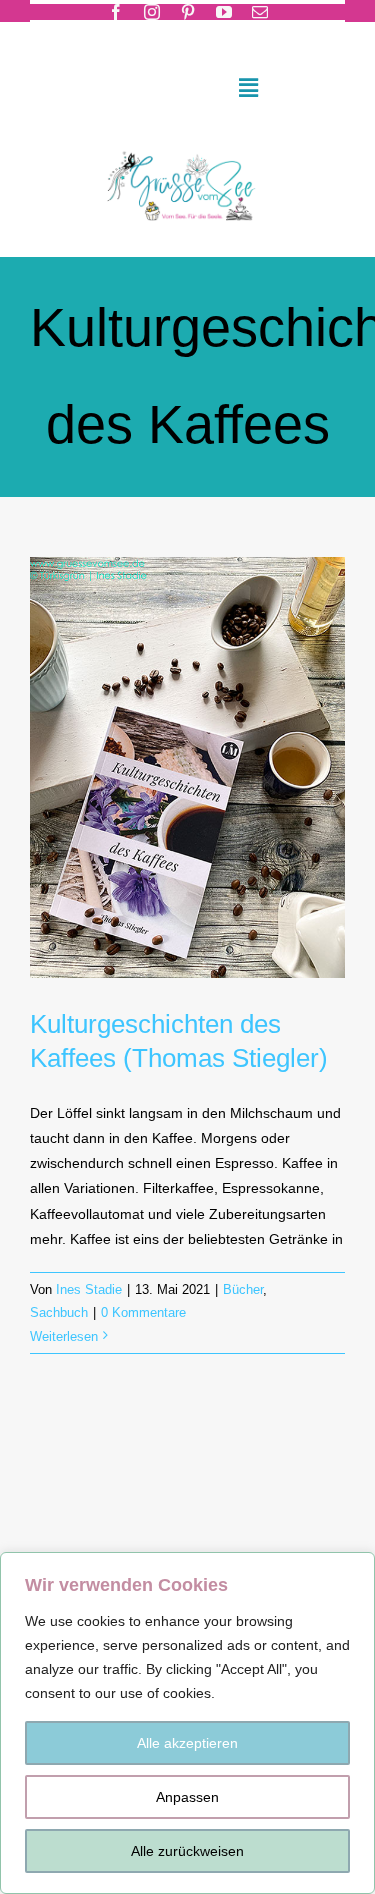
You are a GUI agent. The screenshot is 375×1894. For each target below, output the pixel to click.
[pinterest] (188, 12)
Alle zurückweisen (187, 1851)
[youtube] (224, 12)
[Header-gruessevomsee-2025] (188, 146)
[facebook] (116, 12)
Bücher (243, 1289)
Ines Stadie (89, 1289)
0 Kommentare (143, 1312)
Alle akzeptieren (187, 1743)
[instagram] (152, 12)
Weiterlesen (64, 1336)
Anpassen (187, 1797)
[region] (187, 1723)
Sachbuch (59, 1312)
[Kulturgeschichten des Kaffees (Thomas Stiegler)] (187, 767)
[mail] (260, 12)
